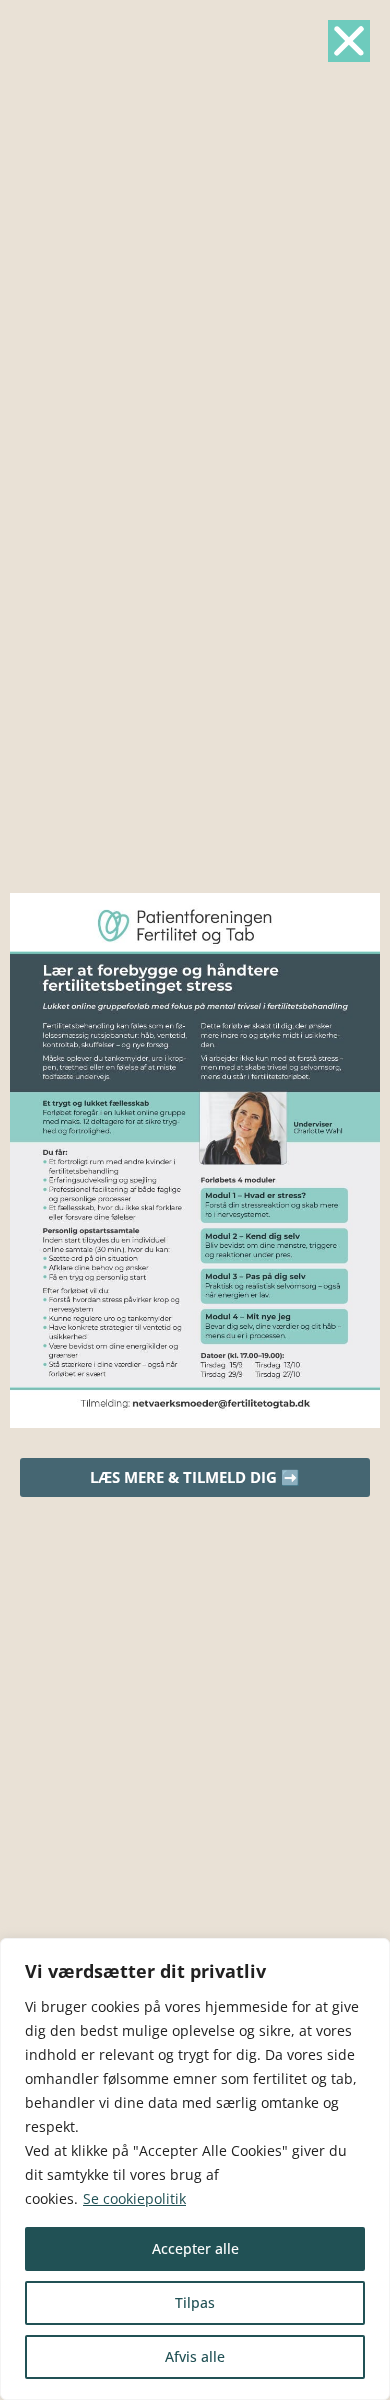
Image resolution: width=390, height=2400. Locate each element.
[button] (349, 41)
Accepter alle (195, 2248)
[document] (195, 1200)
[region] (195, 2169)
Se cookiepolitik (134, 2198)
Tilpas (195, 2302)
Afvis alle (195, 2356)
